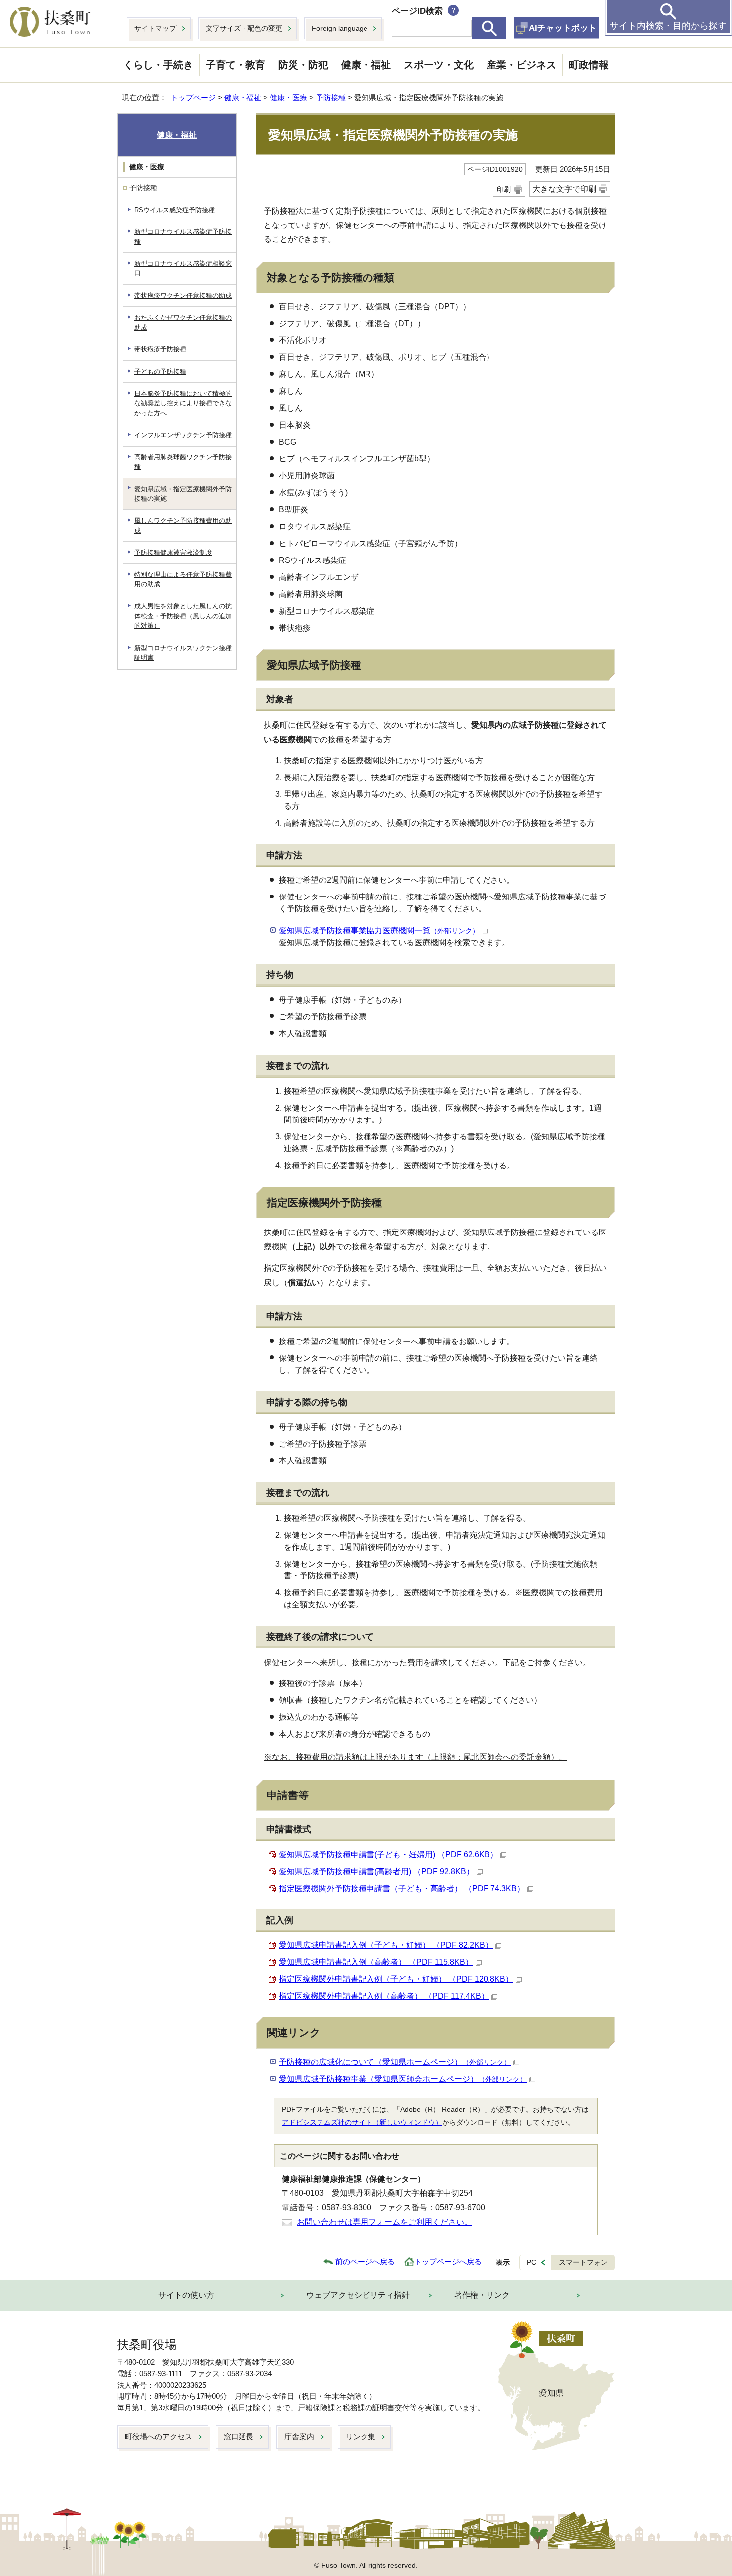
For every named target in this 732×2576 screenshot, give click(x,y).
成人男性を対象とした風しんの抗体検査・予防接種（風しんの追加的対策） (183, 616)
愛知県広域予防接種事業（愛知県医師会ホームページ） (403, 2079)
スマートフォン (583, 2262)
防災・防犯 (303, 65)
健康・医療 (289, 97)
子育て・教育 (236, 65)
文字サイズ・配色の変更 (244, 28)
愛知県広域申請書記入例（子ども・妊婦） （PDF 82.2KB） (386, 1945)
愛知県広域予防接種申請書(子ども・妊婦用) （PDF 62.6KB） (388, 1854)
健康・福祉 (366, 65)
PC (532, 2262)
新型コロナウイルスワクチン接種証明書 (183, 653)
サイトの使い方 (186, 2295)
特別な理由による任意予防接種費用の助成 (183, 579)
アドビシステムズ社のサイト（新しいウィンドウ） (362, 2122)
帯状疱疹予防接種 (160, 349)
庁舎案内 (299, 2436)
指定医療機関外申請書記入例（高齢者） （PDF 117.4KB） (384, 1996)
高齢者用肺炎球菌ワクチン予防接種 (183, 462)
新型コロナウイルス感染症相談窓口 (183, 268)
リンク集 (361, 2436)
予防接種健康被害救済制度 (173, 552)
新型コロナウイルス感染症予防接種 (183, 236)
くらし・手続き (158, 65)
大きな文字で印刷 (564, 189)
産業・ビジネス (521, 65)
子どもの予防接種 (160, 372)
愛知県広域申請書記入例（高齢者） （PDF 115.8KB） (376, 1962)
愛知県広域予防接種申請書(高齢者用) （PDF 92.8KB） (376, 1871)
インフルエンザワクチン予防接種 (183, 435)
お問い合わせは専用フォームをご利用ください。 (384, 2222)
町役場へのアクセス (159, 2436)
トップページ (193, 97)
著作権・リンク (482, 2295)
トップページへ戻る (448, 2262)
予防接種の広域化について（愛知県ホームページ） (395, 2062)
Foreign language (340, 28)
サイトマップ (155, 28)
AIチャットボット (563, 28)
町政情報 (589, 65)
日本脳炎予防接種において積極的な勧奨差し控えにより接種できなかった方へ (183, 403)
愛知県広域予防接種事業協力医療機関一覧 (379, 931)
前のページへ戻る (365, 2262)
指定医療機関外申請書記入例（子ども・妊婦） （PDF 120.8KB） (396, 1979)
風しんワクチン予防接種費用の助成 (183, 525)
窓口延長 (239, 2436)
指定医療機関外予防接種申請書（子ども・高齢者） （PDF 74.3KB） (402, 1888)
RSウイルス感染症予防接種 (175, 210)
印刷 (504, 189)
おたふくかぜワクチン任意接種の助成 (183, 322)
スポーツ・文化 (439, 65)
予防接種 (331, 97)
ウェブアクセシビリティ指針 (358, 2295)
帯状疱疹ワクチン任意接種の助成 (183, 295)
